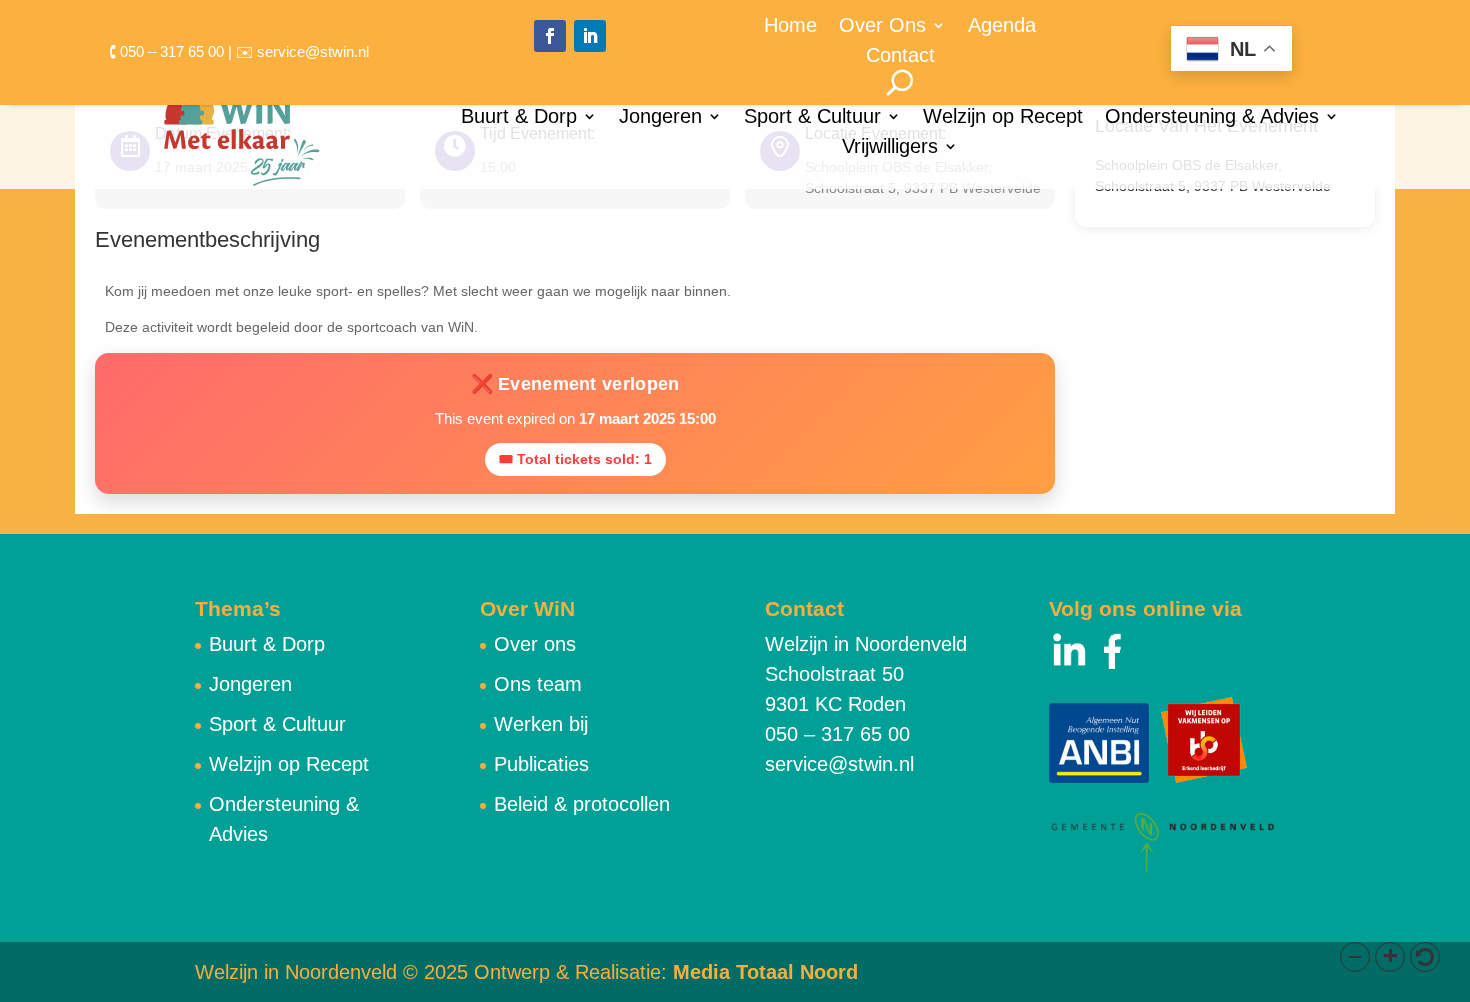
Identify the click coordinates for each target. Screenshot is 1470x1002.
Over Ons (882, 27)
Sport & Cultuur (812, 118)
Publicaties (541, 764)
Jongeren (660, 118)
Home (790, 27)
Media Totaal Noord (765, 972)
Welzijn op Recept (1003, 118)
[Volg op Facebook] (550, 36)
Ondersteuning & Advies (1212, 118)
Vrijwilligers (890, 148)
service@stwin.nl (839, 764)
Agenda (1002, 27)
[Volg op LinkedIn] (590, 36)
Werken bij (541, 724)
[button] (1355, 957)
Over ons (535, 644)
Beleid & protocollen (582, 804)
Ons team (538, 684)
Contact (900, 57)
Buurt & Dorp (519, 118)
